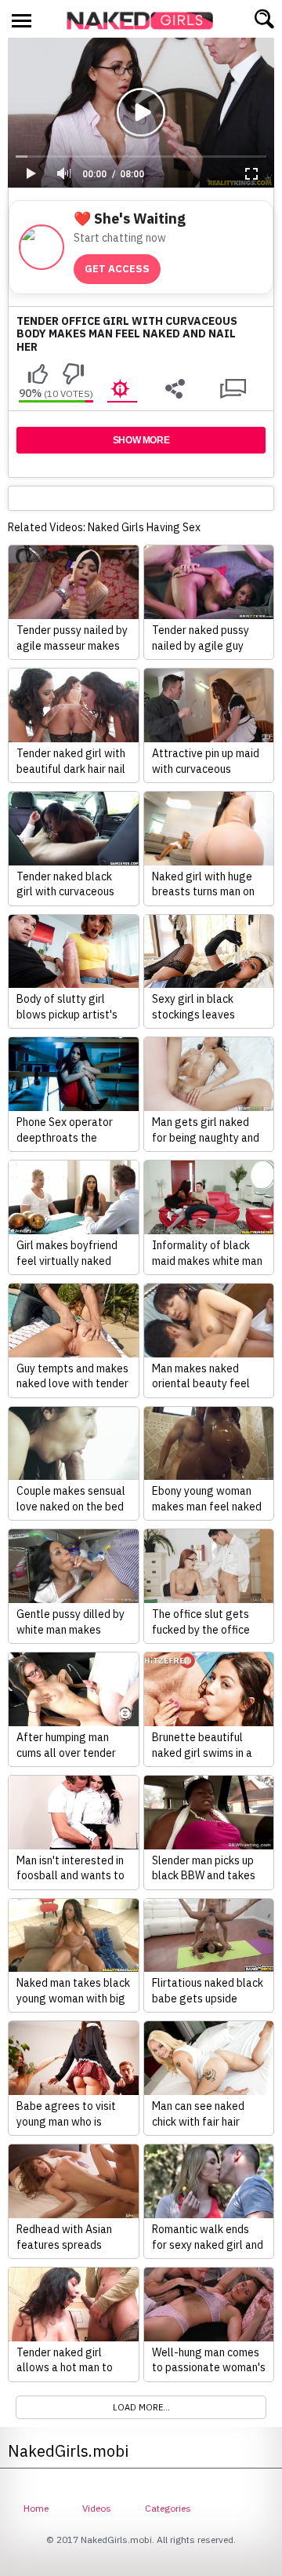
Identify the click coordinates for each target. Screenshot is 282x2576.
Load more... (141, 2407)
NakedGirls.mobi (145, 20)
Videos (97, 2508)
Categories (168, 2508)
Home (36, 2508)
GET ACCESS (117, 269)
